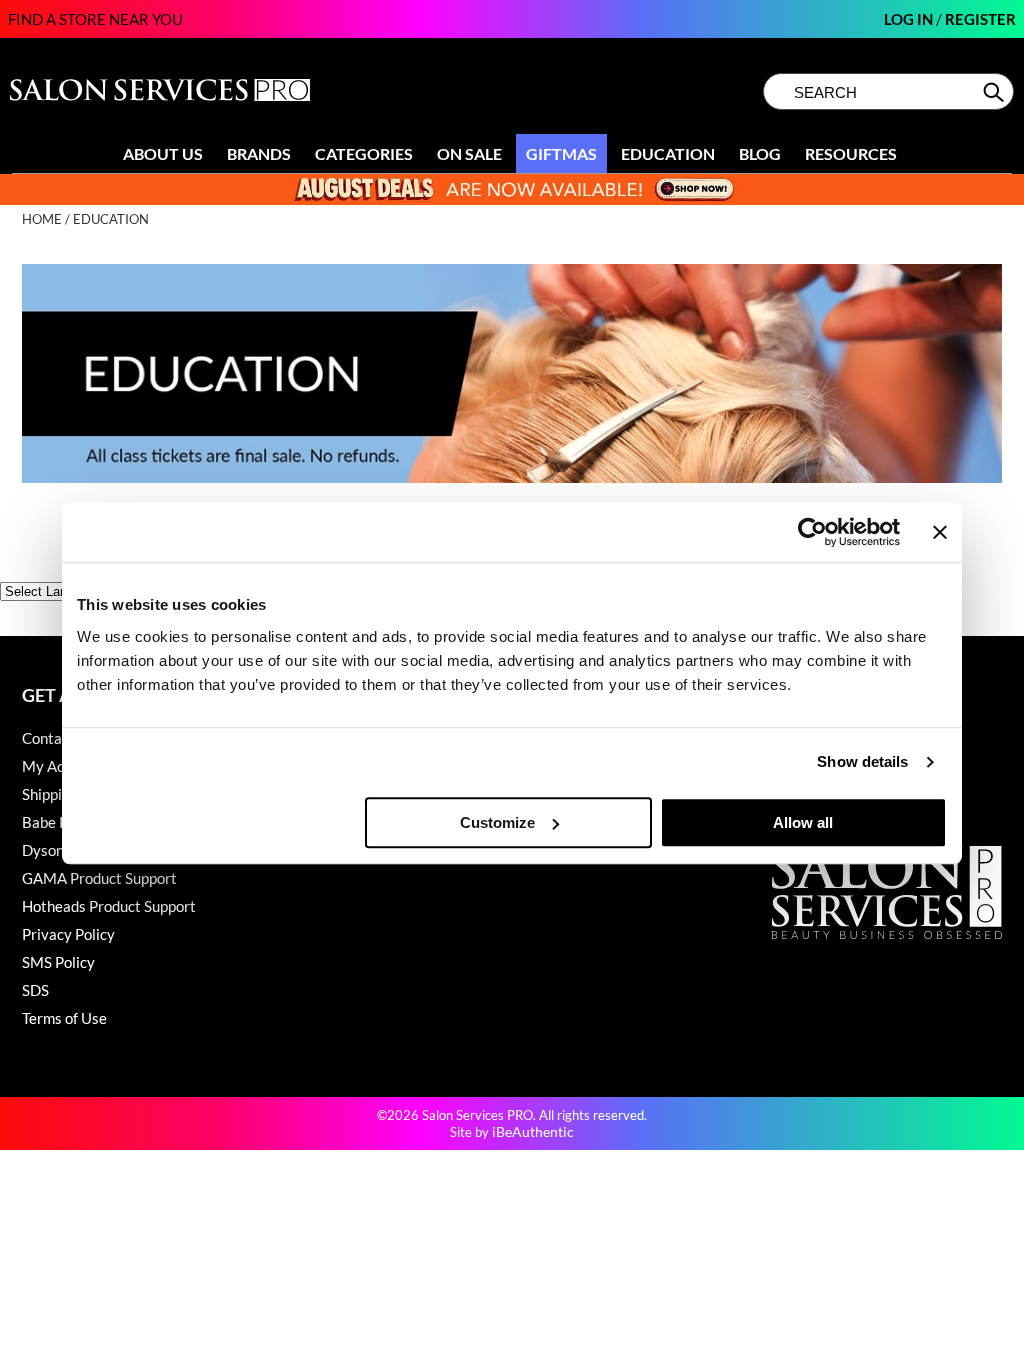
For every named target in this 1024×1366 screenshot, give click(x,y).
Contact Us (59, 738)
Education (668, 153)
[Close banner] (940, 532)
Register (980, 19)
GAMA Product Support (99, 878)
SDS (35, 990)
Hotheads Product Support (109, 906)
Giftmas (561, 153)
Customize (497, 822)
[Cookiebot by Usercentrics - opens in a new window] (812, 532)
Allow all (803, 822)
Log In (910, 19)
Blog (760, 153)
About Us (163, 153)
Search (995, 92)
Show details (862, 761)
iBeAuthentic (533, 1131)
